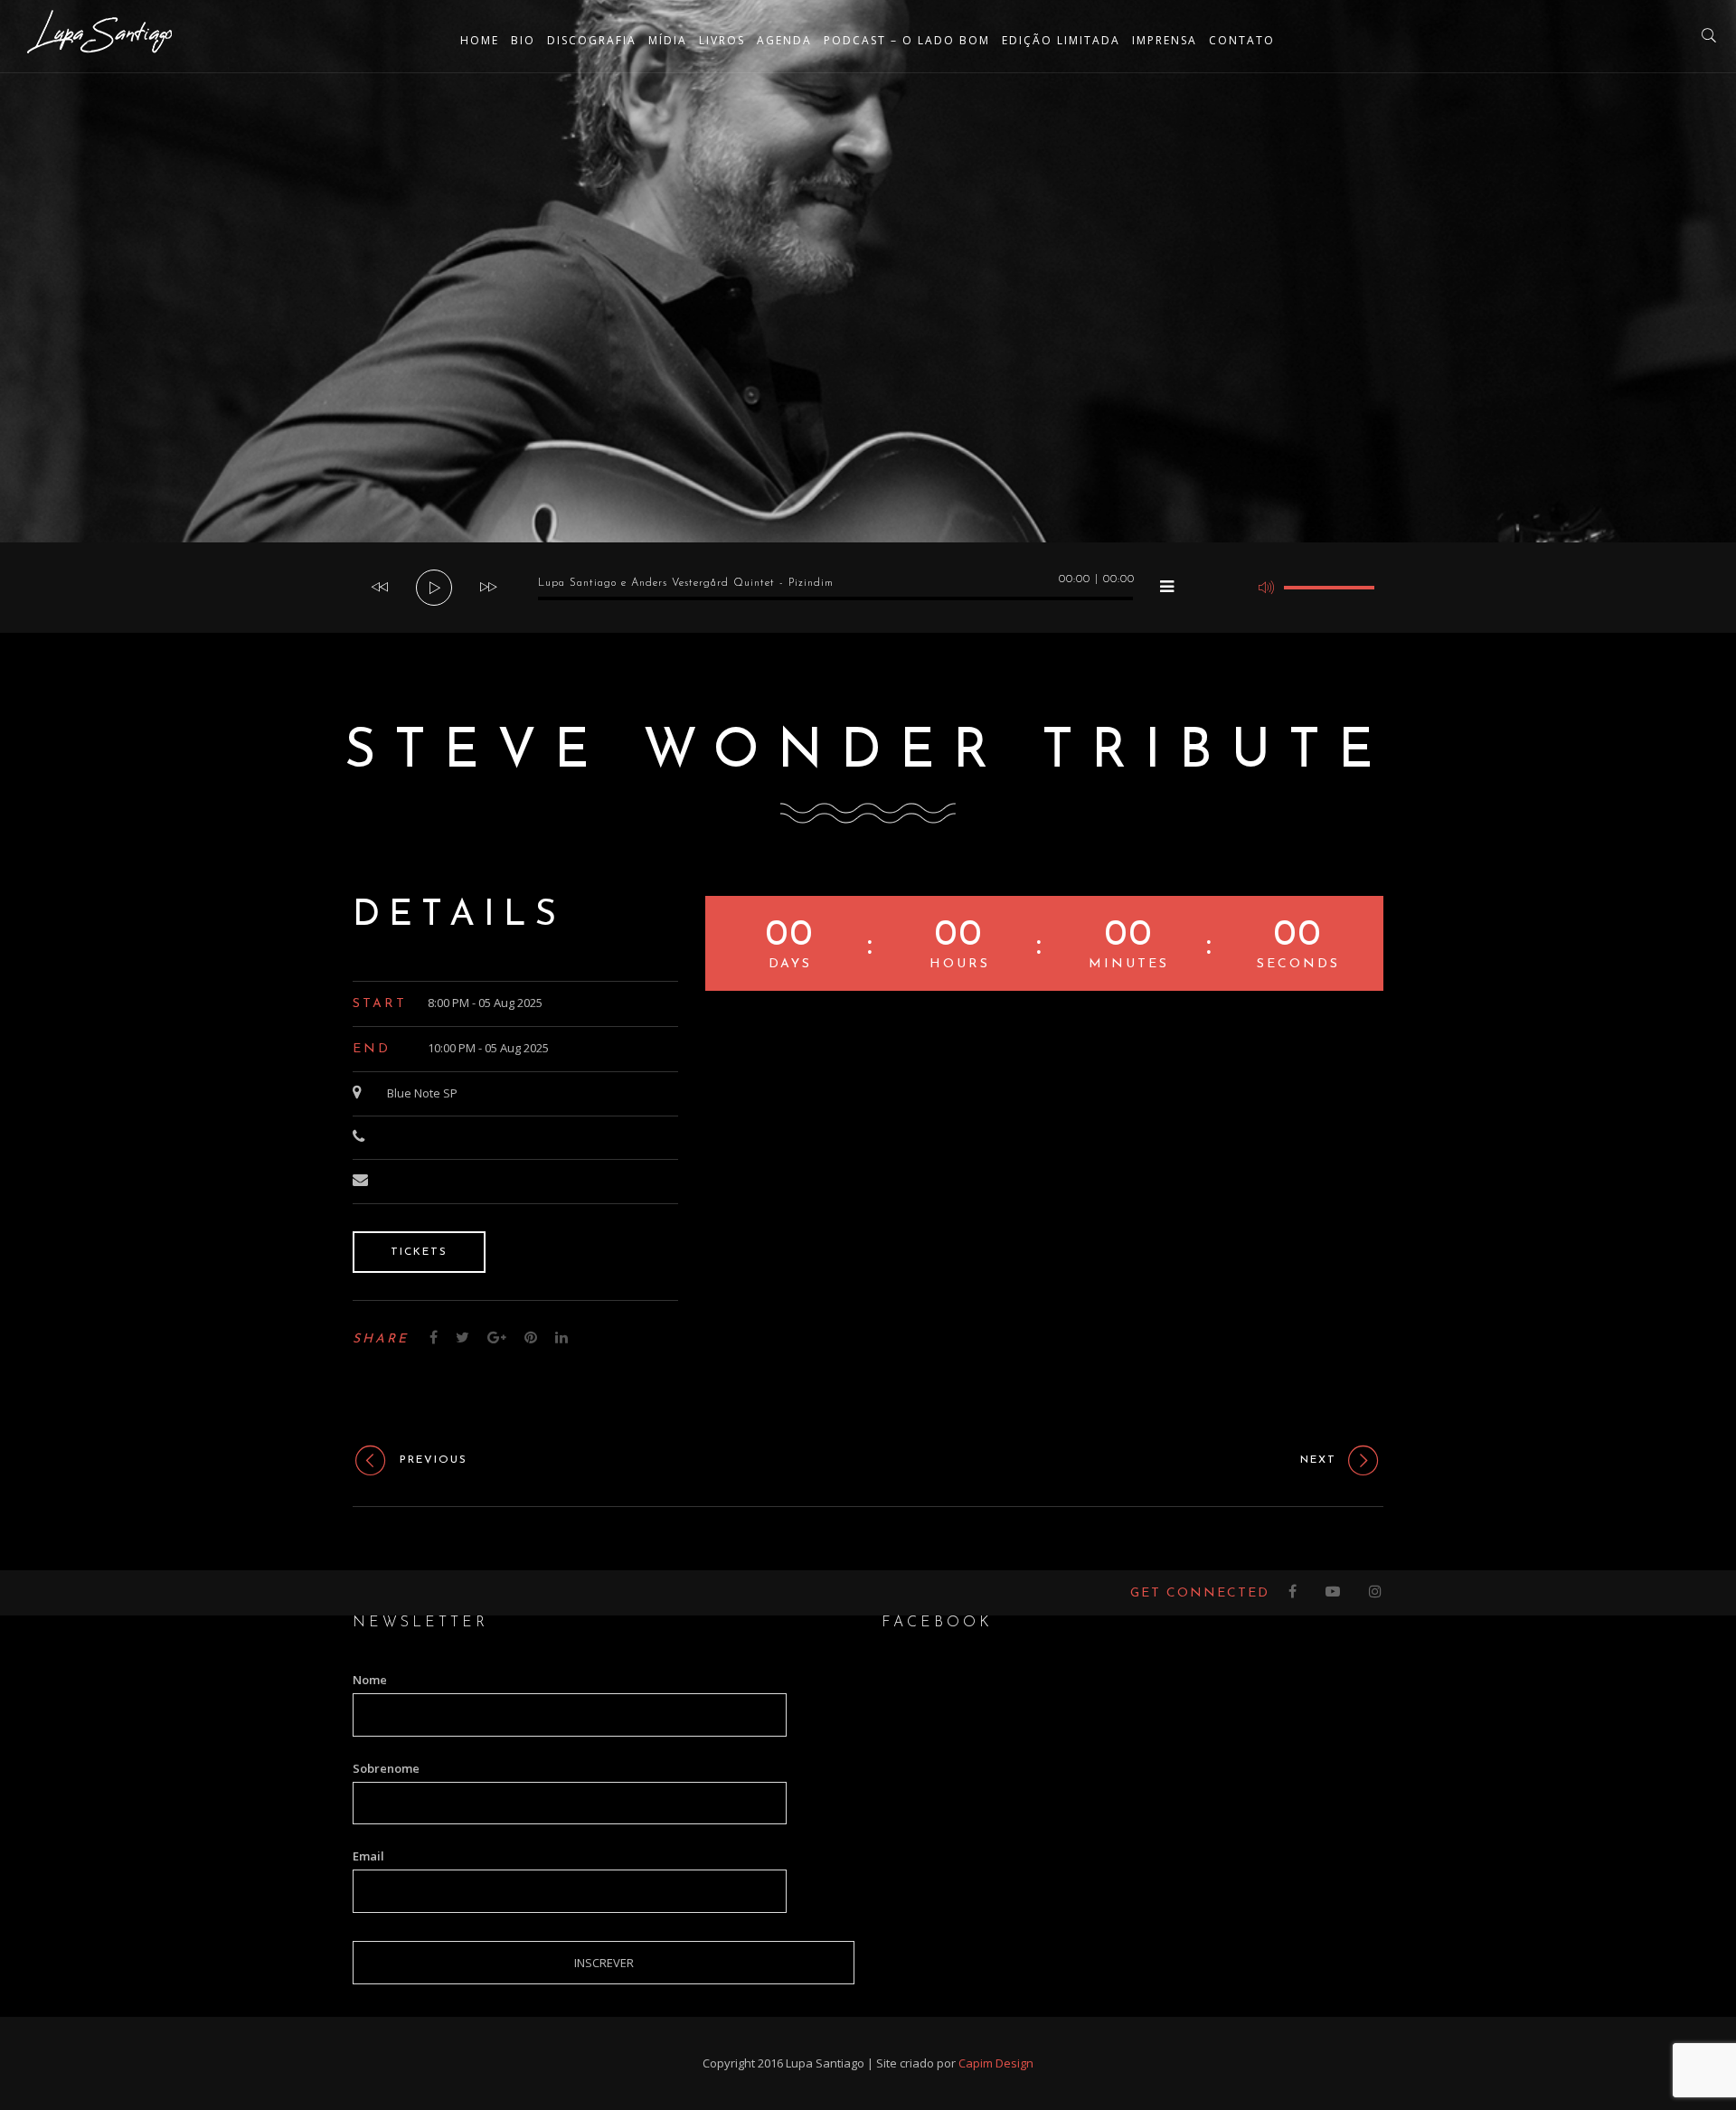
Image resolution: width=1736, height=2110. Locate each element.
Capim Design (996, 2063)
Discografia (592, 40)
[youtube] (1334, 1593)
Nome (370, 1680)
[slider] (1329, 588)
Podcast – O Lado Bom (907, 40)
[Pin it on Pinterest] (531, 1337)
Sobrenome (386, 1768)
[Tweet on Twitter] (462, 1337)
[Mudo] (1266, 588)
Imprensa (1165, 40)
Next (1318, 1460)
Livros (722, 40)
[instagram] (1376, 1593)
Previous (434, 1460)
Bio (523, 40)
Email (368, 1856)
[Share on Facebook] (434, 1337)
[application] (868, 588)
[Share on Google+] (497, 1337)
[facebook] (1293, 1593)
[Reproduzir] (435, 589)
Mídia (668, 40)
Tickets (419, 1252)
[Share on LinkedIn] (561, 1337)
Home (480, 40)
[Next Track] (488, 588)
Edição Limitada (1061, 40)
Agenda (784, 40)
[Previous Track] (380, 588)
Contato (1242, 40)
